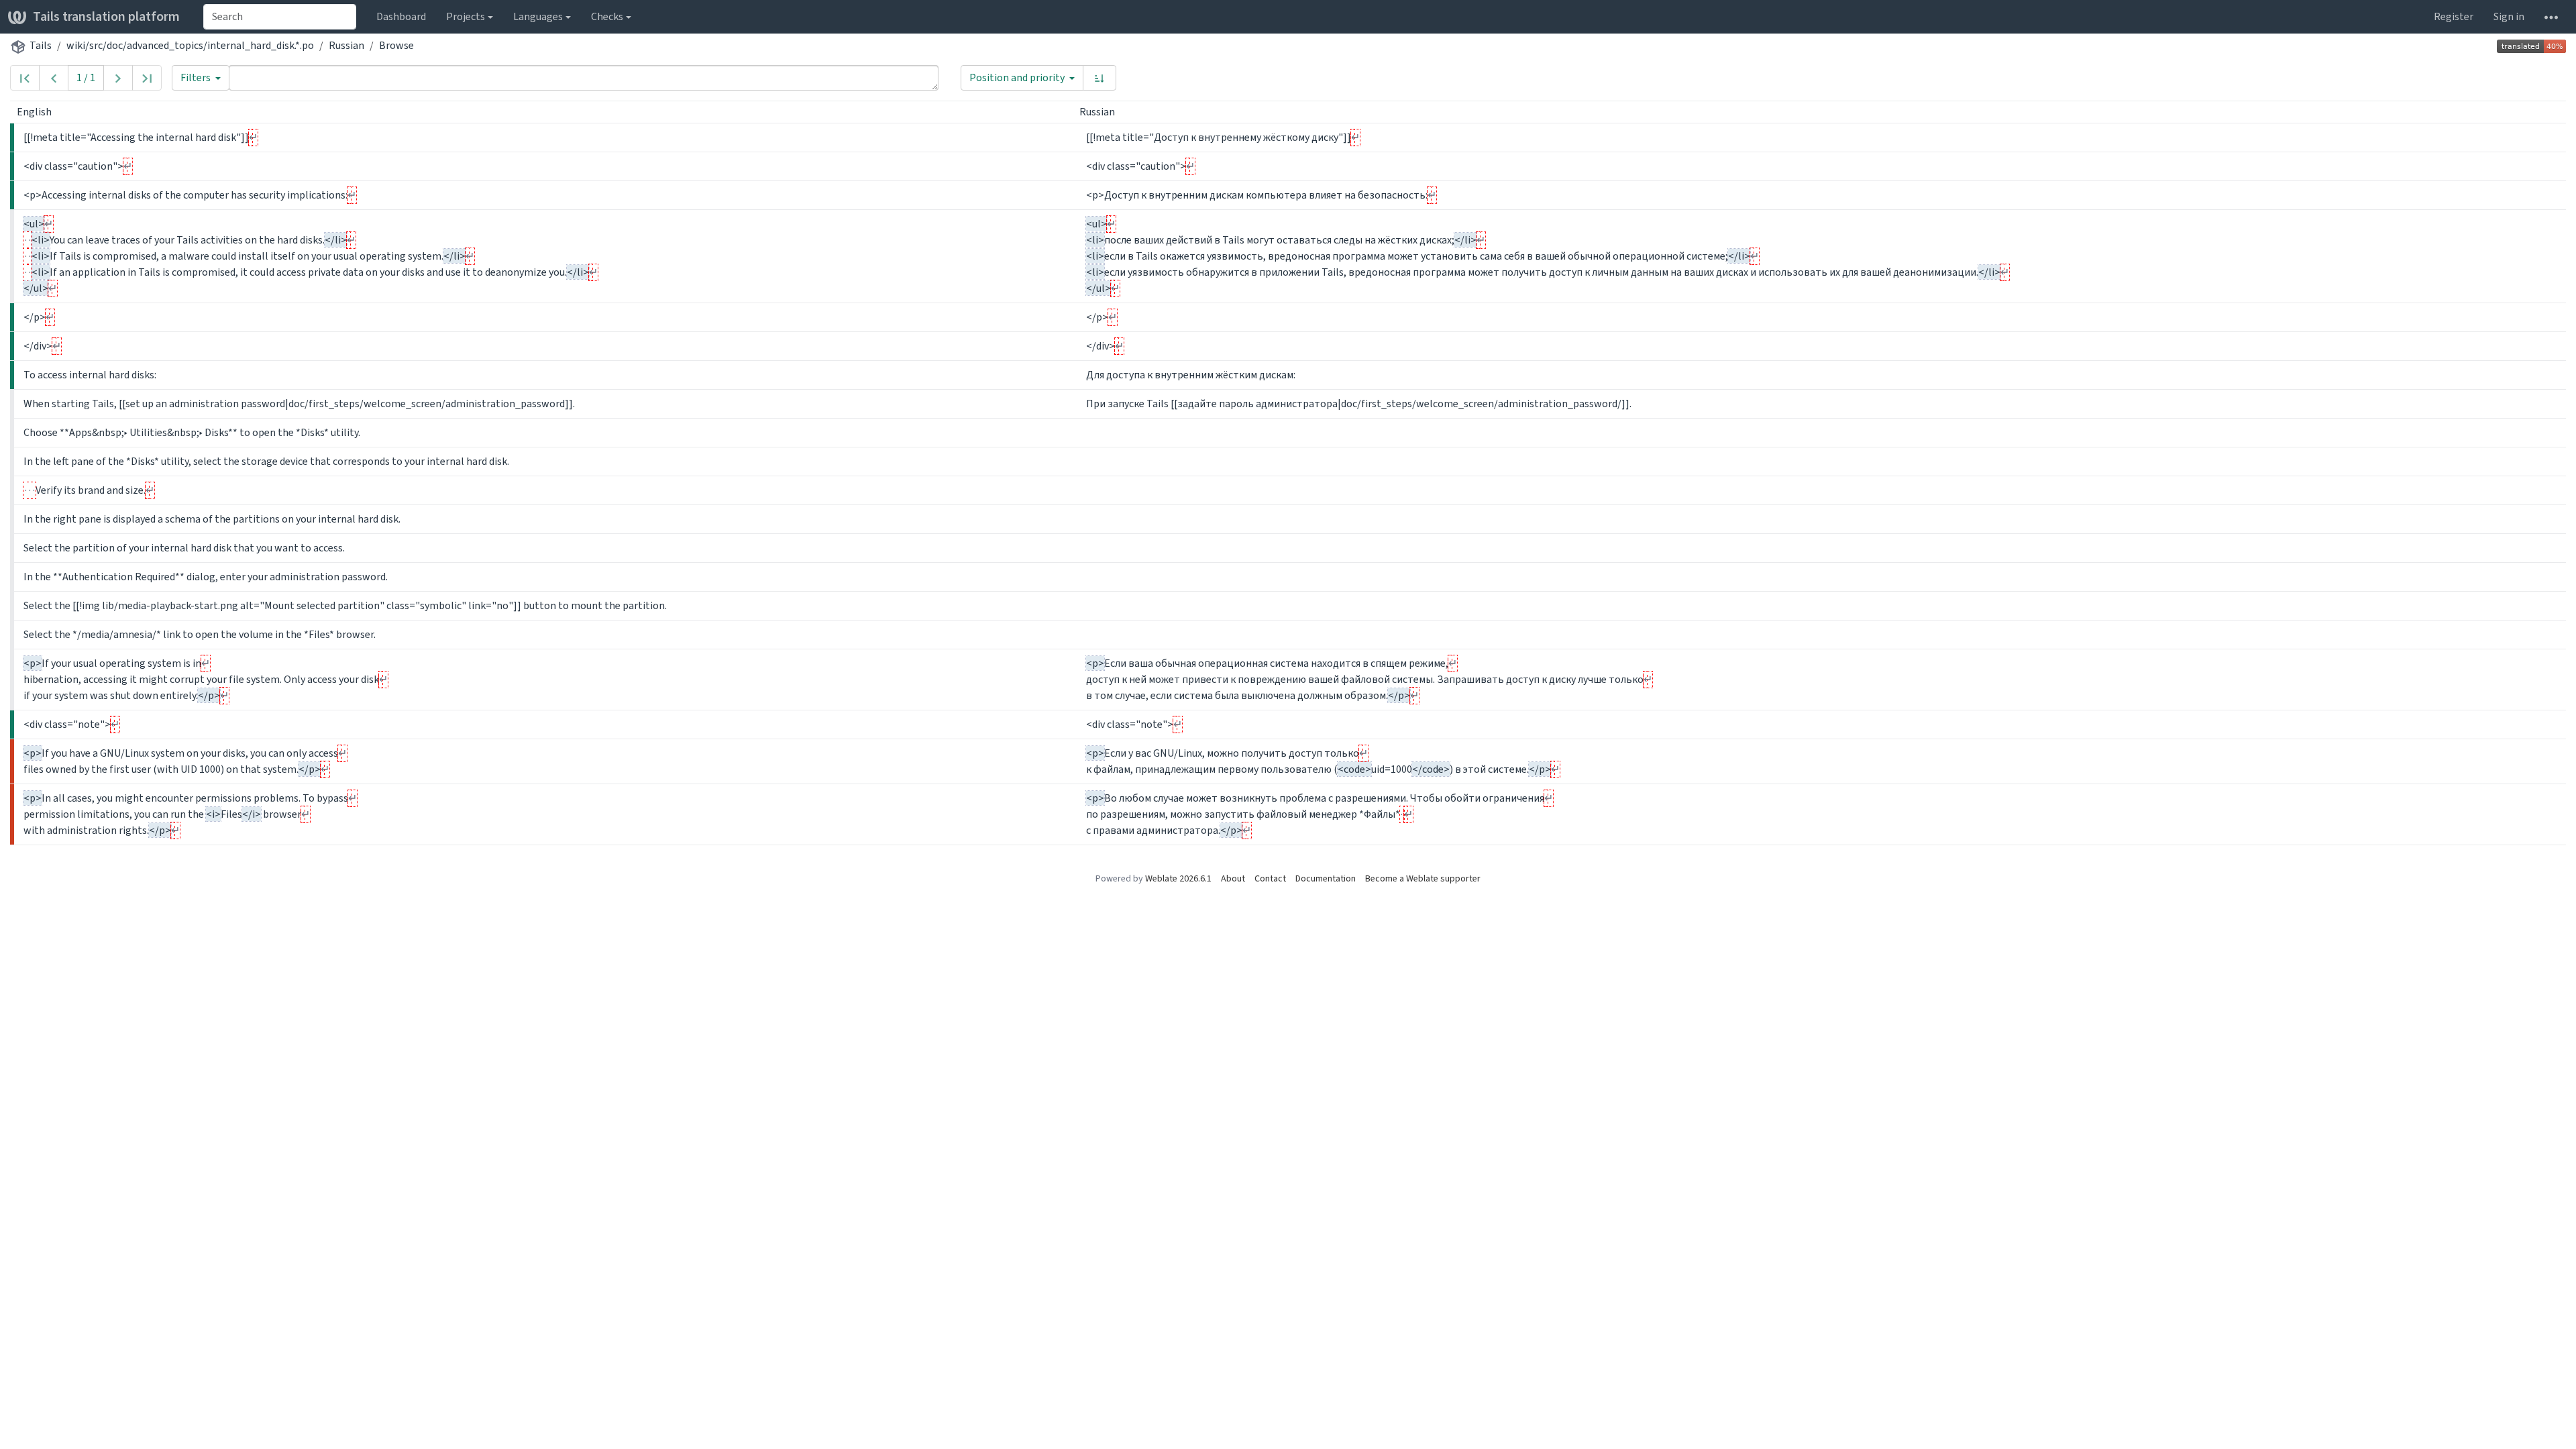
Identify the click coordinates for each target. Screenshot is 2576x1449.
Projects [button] (466, 16)
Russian (346, 45)
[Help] (2551, 17)
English (35, 112)
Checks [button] (607, 16)
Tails (41, 45)
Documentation (1326, 878)
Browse (396, 45)
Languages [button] (538, 16)
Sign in (2509, 16)
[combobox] (280, 17)
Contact (1270, 878)
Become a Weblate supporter (1423, 878)
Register (2454, 16)
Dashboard (401, 16)
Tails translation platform (106, 16)
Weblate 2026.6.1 (1178, 878)
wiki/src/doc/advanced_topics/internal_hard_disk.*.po (190, 45)
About (1233, 878)
